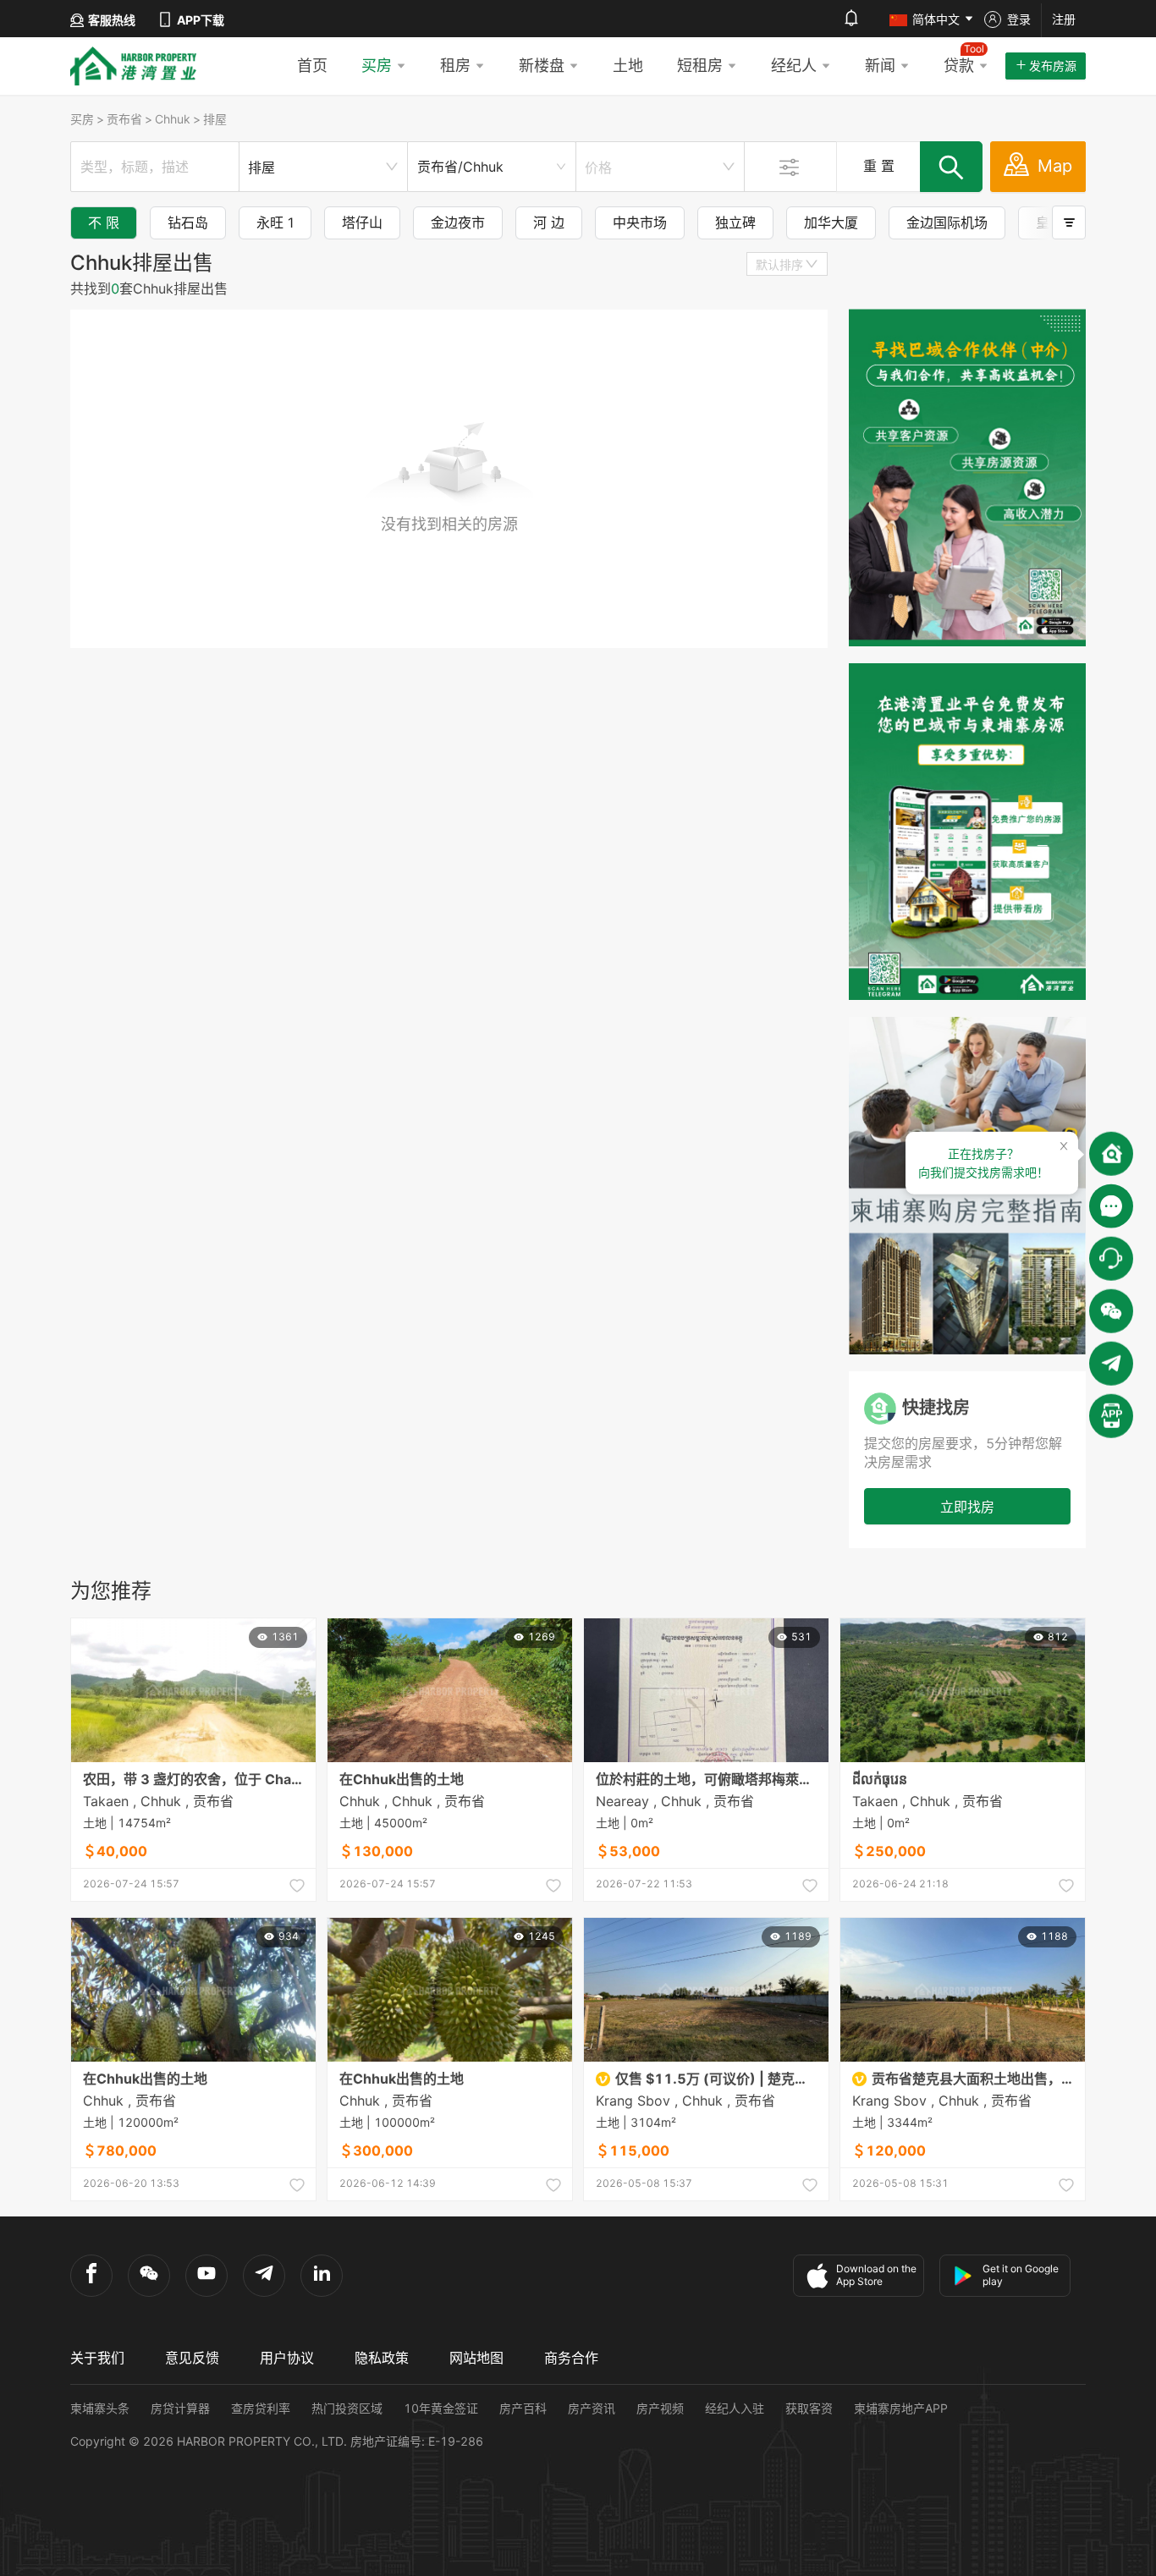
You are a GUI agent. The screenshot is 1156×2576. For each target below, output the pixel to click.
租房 (455, 66)
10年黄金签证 (441, 2408)
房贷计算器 (180, 2408)
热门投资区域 (347, 2408)
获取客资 (809, 2408)
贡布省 (124, 119)
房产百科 (523, 2408)
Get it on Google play (1021, 2275)
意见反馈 (192, 2358)
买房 (377, 66)
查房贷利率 (261, 2408)
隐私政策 (382, 2358)
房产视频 (660, 2408)
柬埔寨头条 (100, 2408)
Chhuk (173, 119)
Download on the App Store (876, 2275)
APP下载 (201, 20)
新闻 (880, 66)
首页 (312, 66)
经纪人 (794, 66)
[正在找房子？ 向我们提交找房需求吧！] (1111, 1153)
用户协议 (287, 2358)
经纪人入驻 (735, 2408)
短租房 (700, 66)
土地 (628, 66)
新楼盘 (542, 66)
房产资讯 (592, 2408)
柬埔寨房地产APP (901, 2408)
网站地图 (476, 2358)
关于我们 (97, 2358)
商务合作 (571, 2358)
